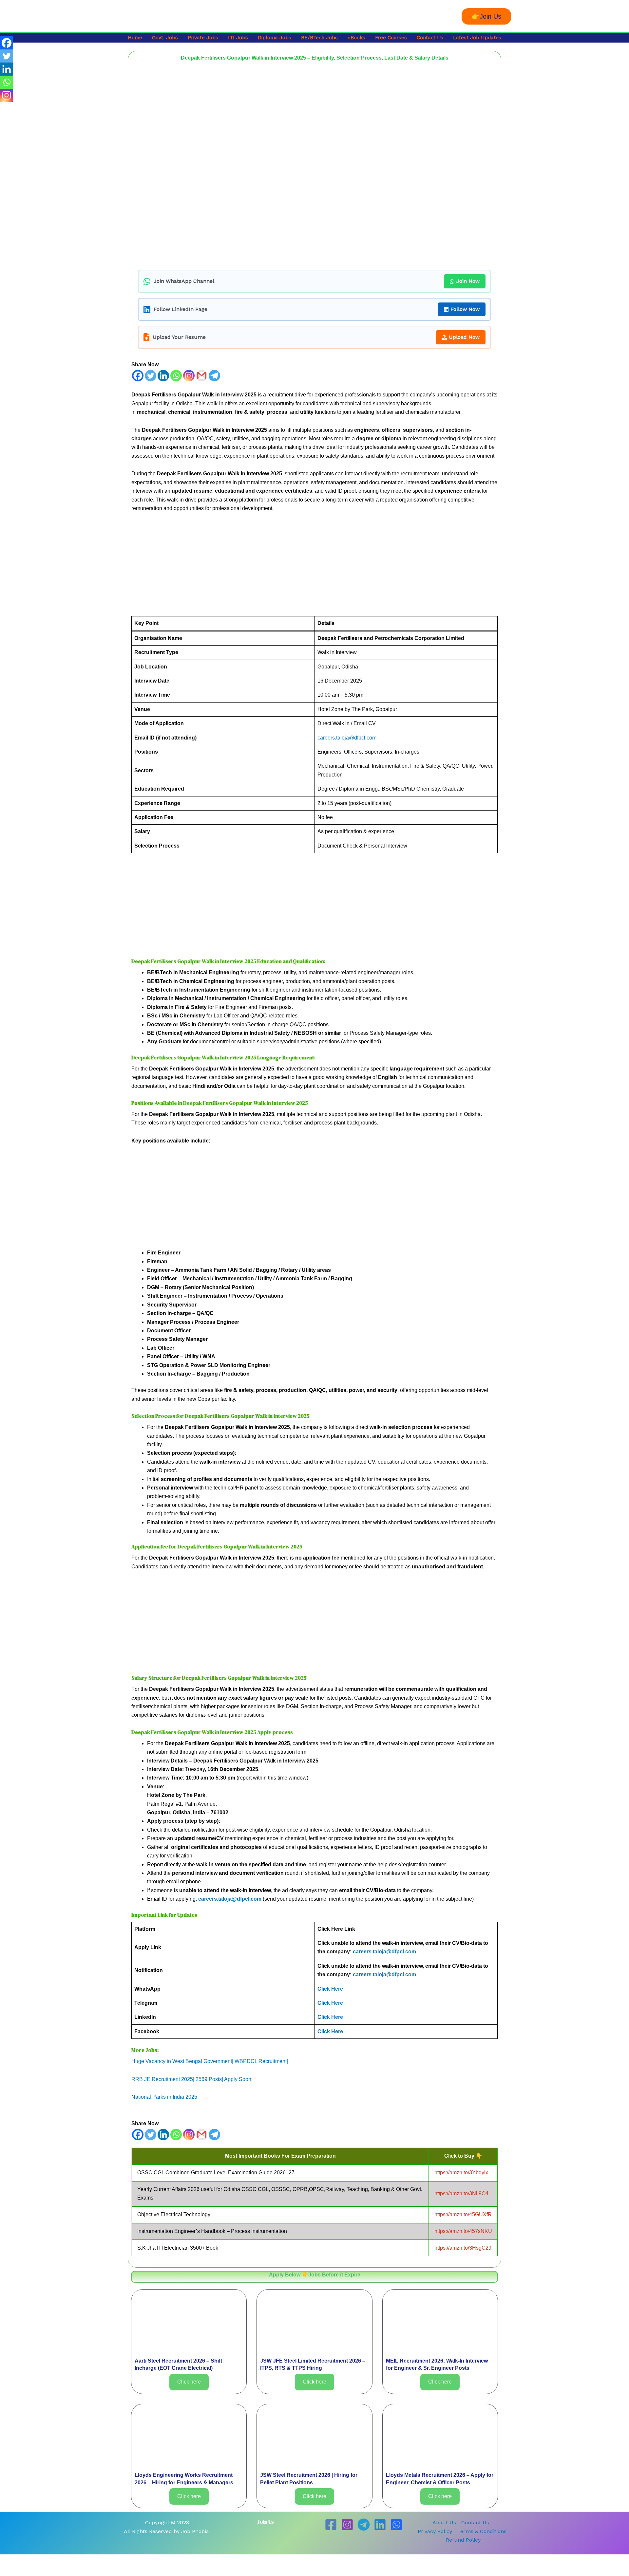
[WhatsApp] (396, 2525)
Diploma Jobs (275, 38)
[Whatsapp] (176, 376)
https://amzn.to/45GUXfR (463, 2214)
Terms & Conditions (482, 2531)
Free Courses (391, 38)
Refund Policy (463, 2540)
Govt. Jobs (165, 38)
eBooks (356, 38)
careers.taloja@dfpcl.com (347, 738)
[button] (486, 16)
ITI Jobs (238, 38)
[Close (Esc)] (74, 2560)
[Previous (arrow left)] (10, 2571)
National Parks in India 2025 (164, 2097)
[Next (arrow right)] (31, 2571)
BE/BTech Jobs (319, 38)
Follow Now (465, 309)
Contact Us (430, 38)
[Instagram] (189, 376)
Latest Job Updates (477, 38)
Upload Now (464, 337)
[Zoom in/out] (10, 2560)
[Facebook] (138, 376)
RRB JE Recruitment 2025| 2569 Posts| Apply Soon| (192, 2079)
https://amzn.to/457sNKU (463, 2231)
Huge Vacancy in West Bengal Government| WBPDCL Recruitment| (210, 2061)
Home (135, 38)
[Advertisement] (314, 568)
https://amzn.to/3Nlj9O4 (461, 2193)
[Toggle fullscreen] (31, 2560)
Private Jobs (203, 38)
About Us (444, 2522)
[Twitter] (151, 376)
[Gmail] (202, 376)
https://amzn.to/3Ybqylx (461, 2173)
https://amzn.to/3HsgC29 (463, 2248)
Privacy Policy (435, 2531)
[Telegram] (214, 376)
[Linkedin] (163, 376)
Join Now (468, 281)
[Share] (52, 2560)
